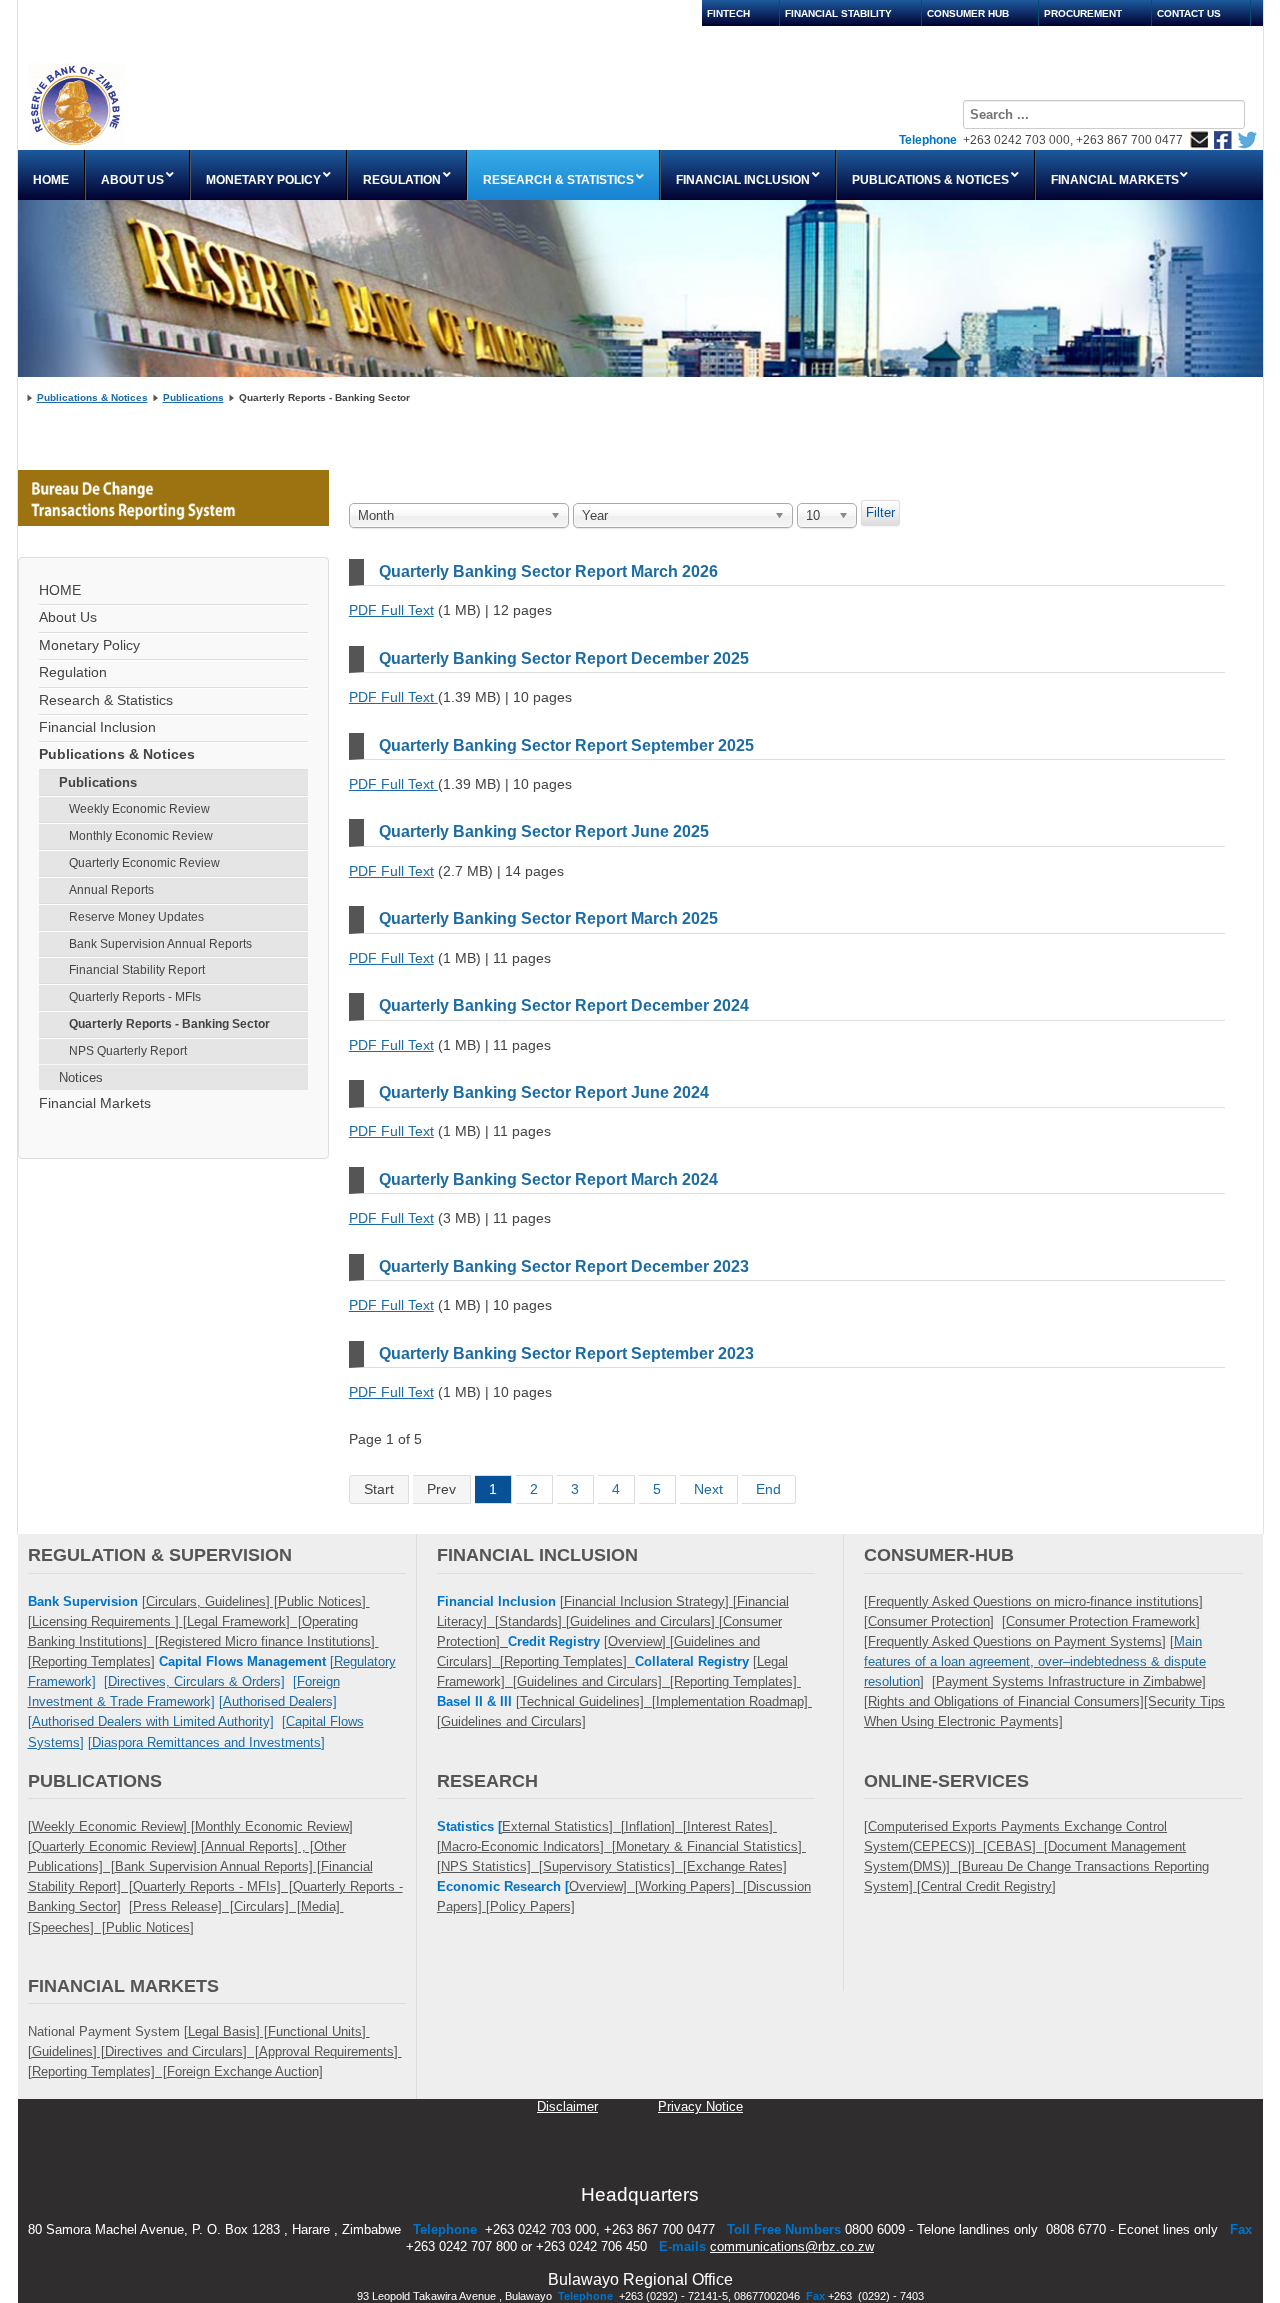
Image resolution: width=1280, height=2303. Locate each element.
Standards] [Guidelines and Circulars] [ (611, 1621)
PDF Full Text (391, 610)
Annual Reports (111, 890)
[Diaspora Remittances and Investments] (206, 1742)
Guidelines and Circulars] (513, 1721)
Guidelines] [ (241, 1601)
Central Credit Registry (986, 1886)
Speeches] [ (69, 1927)
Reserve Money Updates (136, 917)
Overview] (639, 1641)
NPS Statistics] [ (492, 1866)
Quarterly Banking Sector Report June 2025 (544, 831)
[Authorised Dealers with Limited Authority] (151, 1721)
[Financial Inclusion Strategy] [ (648, 1601)
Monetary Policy (89, 645)
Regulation (73, 672)
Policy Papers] (532, 1906)
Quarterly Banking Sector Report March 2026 (548, 571)
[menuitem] (51, 175)
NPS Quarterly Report (128, 1051)
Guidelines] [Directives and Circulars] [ (145, 2051)
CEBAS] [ (1017, 1846)
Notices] (168, 1927)
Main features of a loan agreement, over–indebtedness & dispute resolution (1035, 1661)
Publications (193, 397)
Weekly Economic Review (139, 809)
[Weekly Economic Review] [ (111, 1826)
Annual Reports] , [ (259, 1846)
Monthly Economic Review (141, 836)
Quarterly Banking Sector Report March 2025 (548, 918)
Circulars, (175, 1601)
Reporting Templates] (569, 1661)
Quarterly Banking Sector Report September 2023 (566, 1353)
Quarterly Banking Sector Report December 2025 (564, 658)
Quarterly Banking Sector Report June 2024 (544, 1092)
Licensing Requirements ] (107, 1621)
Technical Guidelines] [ (588, 1701)
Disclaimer (567, 2106)
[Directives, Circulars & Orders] (194, 1681)
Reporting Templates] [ (99, 2071)
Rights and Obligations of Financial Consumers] (1006, 1701)
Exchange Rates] (737, 1866)
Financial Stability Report (137, 970)
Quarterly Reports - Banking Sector (169, 1024)
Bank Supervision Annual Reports (160, 944)
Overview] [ (604, 1886)
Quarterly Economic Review (144, 863)
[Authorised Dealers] (278, 1701)
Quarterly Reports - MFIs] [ (213, 1886)
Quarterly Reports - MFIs (135, 997)
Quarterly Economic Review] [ (118, 1846)
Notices (81, 1077)
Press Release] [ (183, 1906)
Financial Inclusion (97, 727)
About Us (68, 617)
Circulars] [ (267, 1906)
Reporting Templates (91, 1661)
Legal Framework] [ (244, 1621)
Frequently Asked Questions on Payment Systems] (1017, 1641)
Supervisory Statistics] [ (615, 1866)
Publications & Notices (92, 397)
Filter (880, 512)
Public (124, 1927)
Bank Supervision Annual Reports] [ (218, 1866)
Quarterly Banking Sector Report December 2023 (564, 1266)
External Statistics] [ (563, 1826)
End (768, 1489)
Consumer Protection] (931, 1621)
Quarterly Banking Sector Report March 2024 (548, 1179)
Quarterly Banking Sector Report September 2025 (566, 745)
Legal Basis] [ (228, 2031)
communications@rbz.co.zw (792, 2246)
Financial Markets (95, 1103)
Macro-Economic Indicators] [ (528, 1846)
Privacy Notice (700, 2106)
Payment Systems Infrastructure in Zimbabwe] (1071, 1681)
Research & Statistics (106, 700)
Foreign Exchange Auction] (245, 2071)
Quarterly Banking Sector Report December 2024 (564, 1005)
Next (708, 1489)
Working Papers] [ (693, 1886)
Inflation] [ (656, 1826)
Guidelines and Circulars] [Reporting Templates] (659, 1681)
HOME (60, 590)
